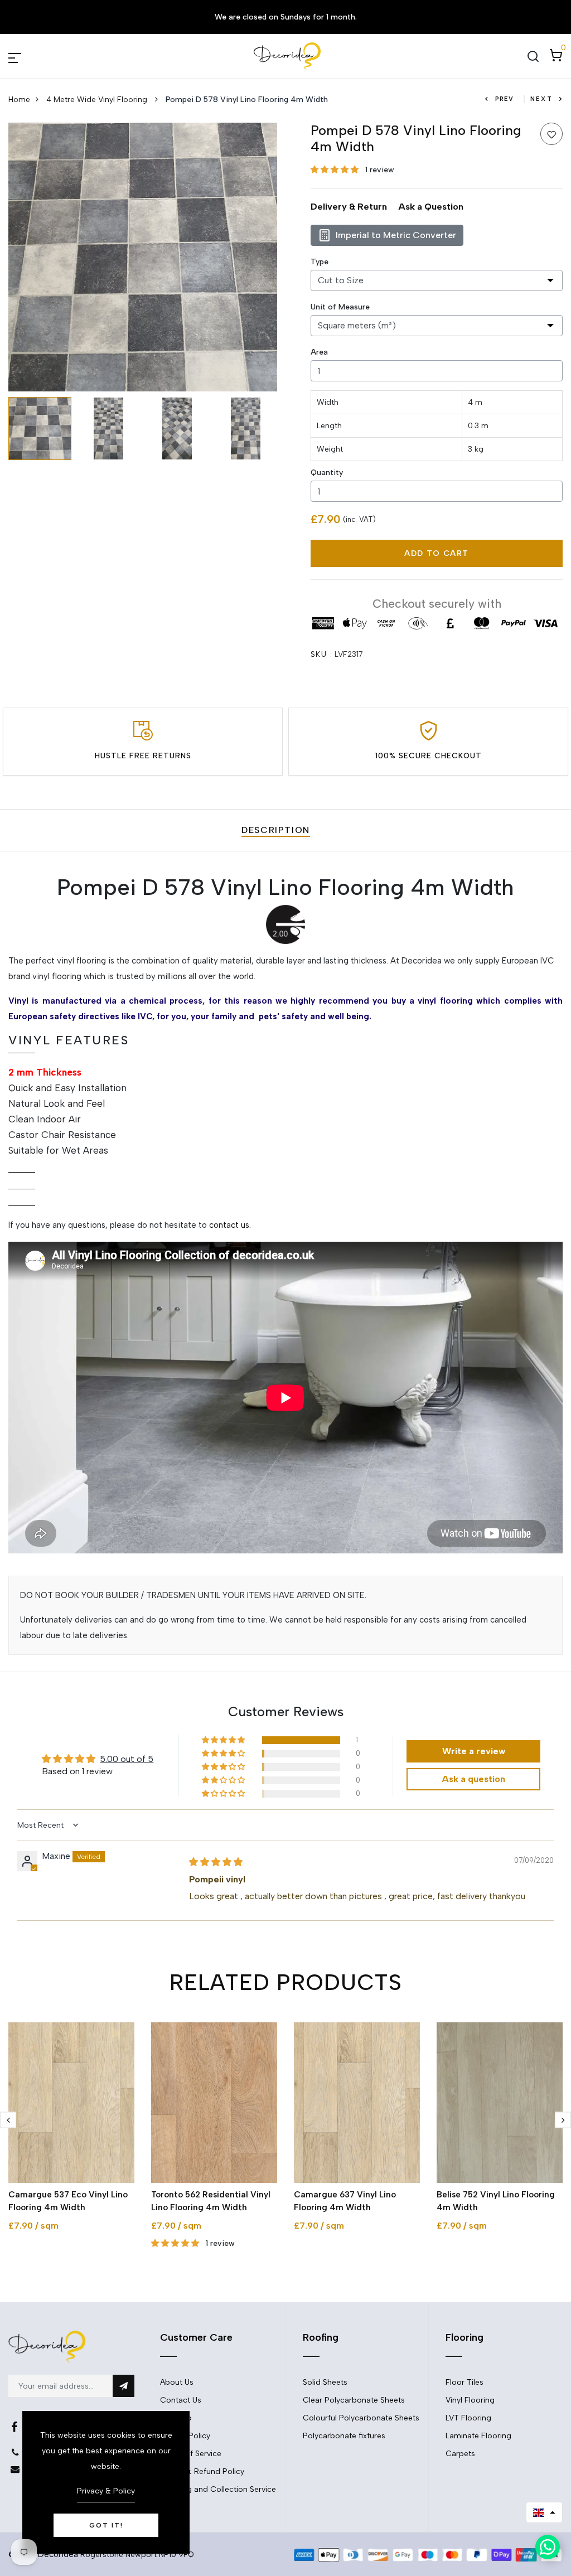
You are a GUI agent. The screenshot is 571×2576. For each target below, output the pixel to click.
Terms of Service (191, 2454)
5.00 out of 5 (127, 1759)
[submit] (124, 2386)
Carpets (460, 2454)
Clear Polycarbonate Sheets (354, 2400)
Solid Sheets (325, 2382)
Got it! (106, 2525)
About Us (177, 2382)
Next (541, 99)
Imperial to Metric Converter (396, 235)
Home (19, 100)
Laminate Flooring (478, 2436)
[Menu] (28, 56)
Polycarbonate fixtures (344, 2436)
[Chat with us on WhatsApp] (548, 2547)
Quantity (327, 473)
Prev (504, 99)
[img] (216, 1862)
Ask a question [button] (473, 1779)
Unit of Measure (340, 307)
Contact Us (181, 2400)
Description (276, 830)
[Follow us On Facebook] (14, 2427)
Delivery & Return (349, 207)
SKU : (321, 654)
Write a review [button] (474, 1751)
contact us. (230, 1225)
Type (320, 262)
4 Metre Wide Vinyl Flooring (98, 100)
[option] (143, 257)
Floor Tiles (464, 2382)
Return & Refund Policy (202, 2471)
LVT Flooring (468, 2418)
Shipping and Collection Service (218, 2489)
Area (319, 352)
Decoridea (58, 2554)
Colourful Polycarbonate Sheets (361, 2418)
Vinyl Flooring (470, 2400)
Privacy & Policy (106, 2491)
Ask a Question (431, 207)
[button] (336, 170)
